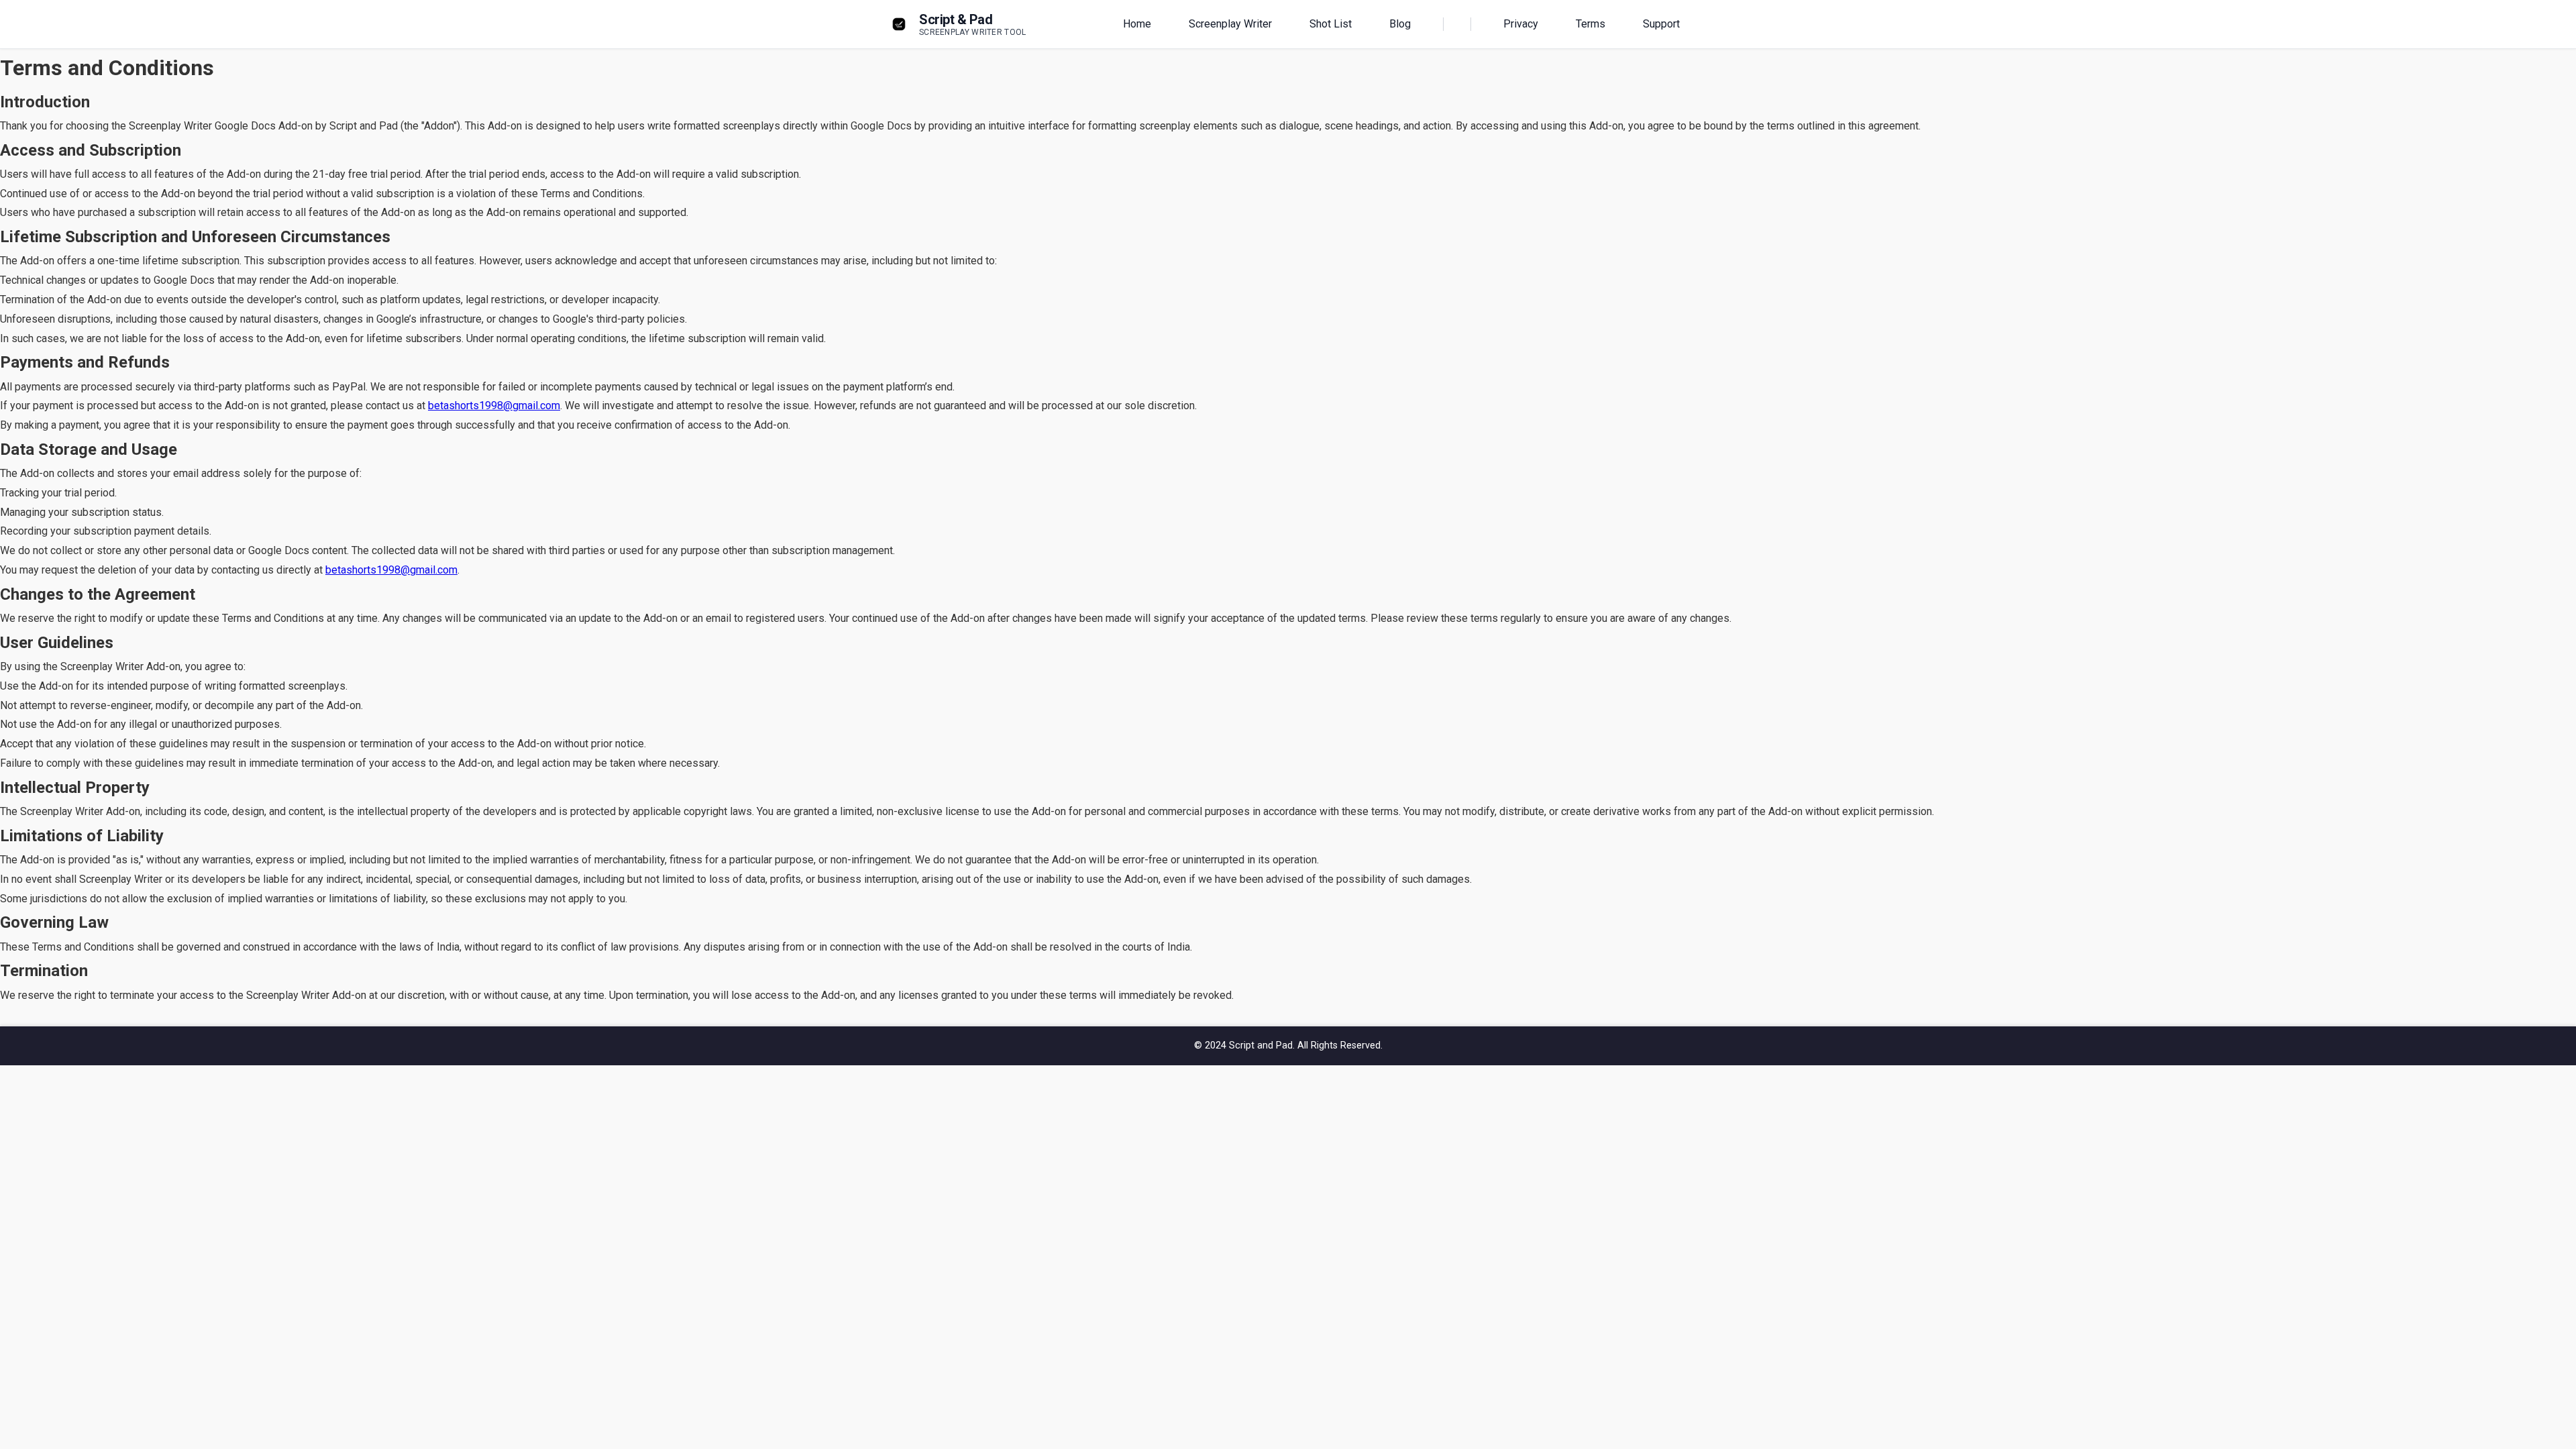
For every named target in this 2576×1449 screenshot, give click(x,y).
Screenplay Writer (1230, 24)
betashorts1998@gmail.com (494, 406)
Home (1137, 24)
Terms (1591, 24)
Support (1661, 24)
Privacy (1521, 24)
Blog (1400, 24)
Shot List (1331, 24)
